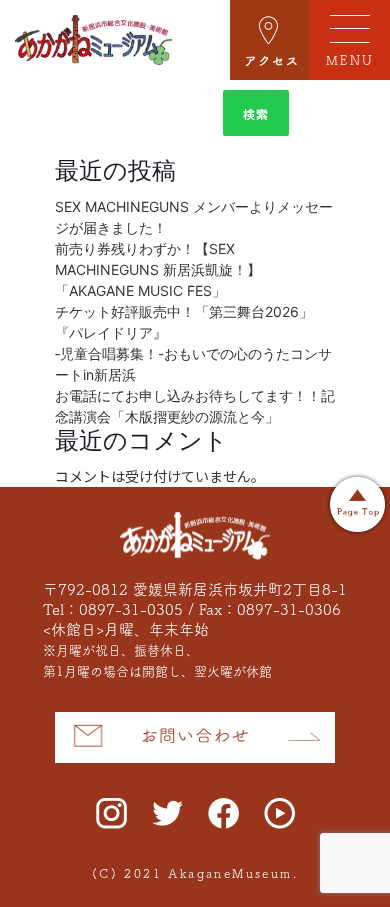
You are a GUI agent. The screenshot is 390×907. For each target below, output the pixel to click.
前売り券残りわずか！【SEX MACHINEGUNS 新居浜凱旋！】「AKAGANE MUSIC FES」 (158, 269)
